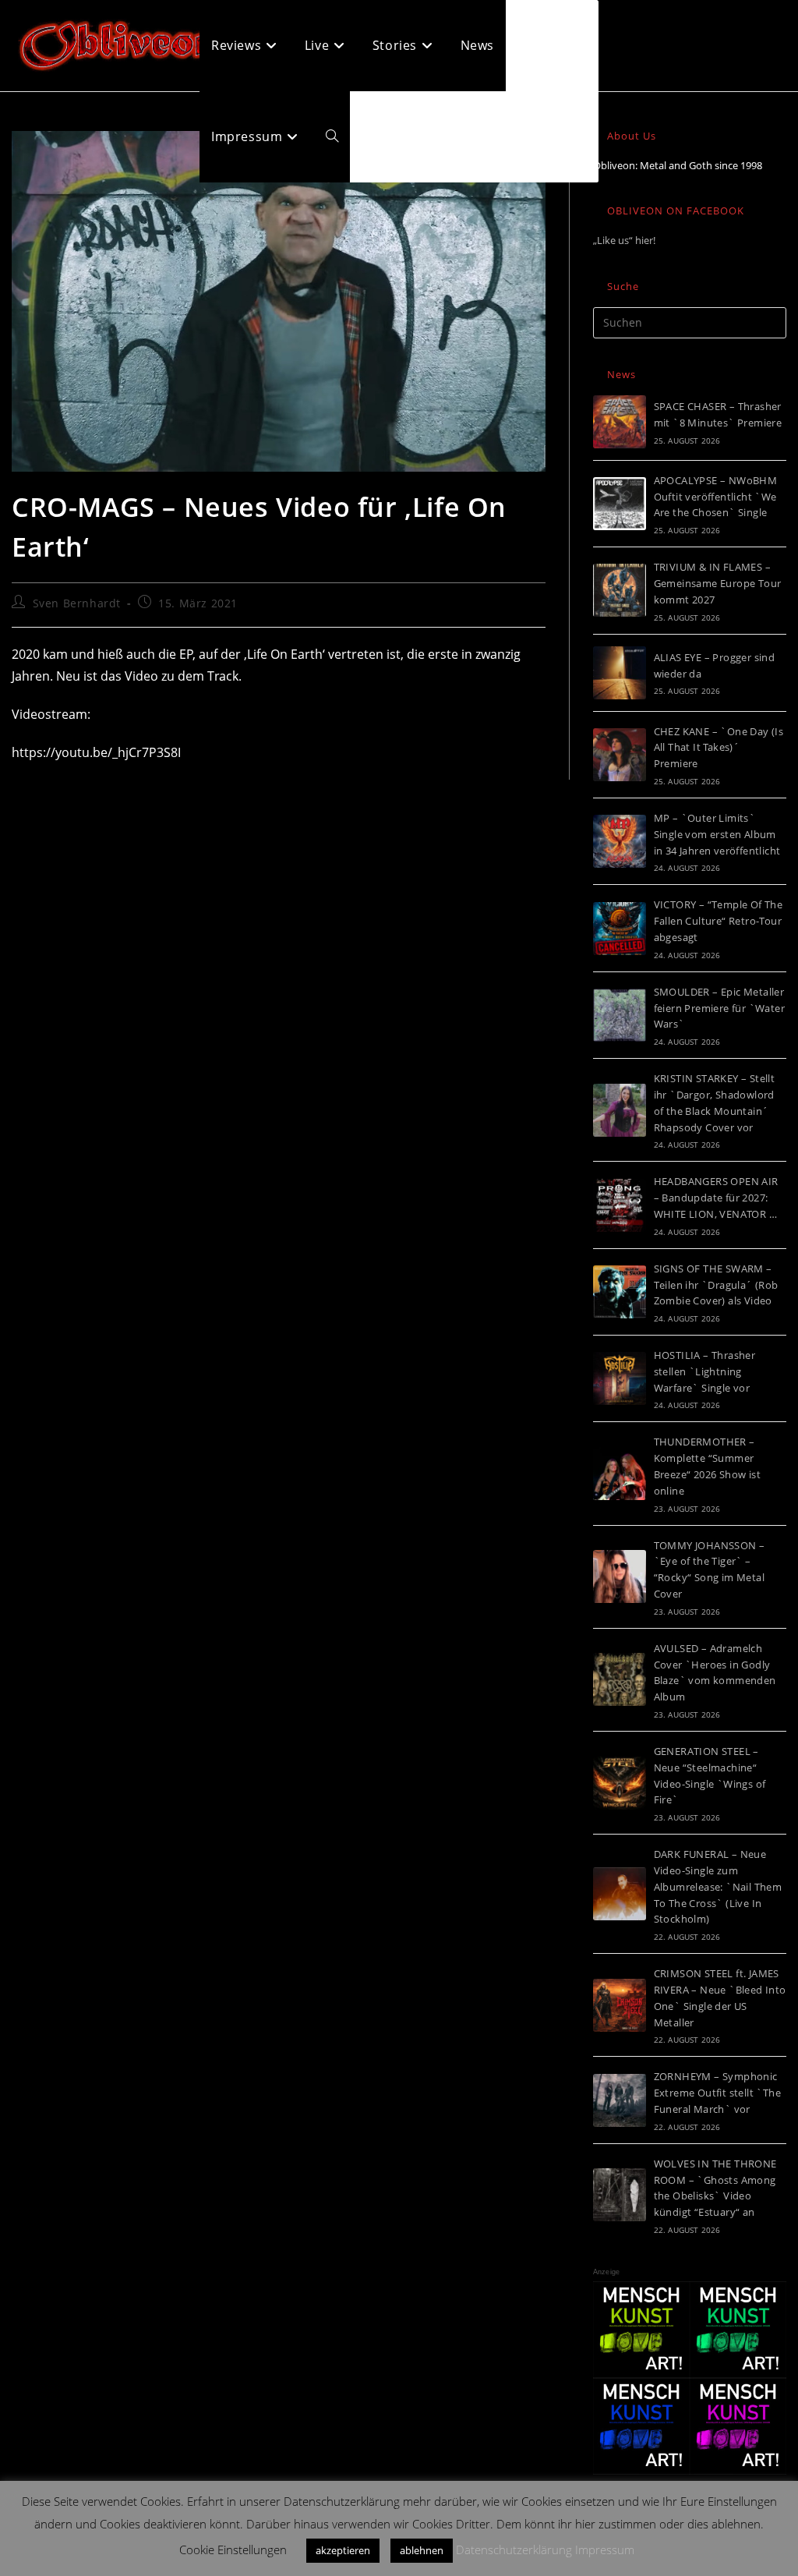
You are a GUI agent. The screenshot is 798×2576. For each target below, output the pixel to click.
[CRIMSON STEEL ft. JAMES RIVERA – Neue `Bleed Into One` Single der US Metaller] (620, 2005)
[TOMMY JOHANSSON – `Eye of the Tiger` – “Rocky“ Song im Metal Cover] (620, 1576)
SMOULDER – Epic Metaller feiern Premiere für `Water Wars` (719, 1008)
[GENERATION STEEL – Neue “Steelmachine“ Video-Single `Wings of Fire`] (620, 1783)
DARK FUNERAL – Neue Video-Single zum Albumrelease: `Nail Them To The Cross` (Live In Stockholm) (718, 1886)
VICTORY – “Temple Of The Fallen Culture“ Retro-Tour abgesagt (719, 921)
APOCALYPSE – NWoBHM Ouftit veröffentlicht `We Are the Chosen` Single (716, 497)
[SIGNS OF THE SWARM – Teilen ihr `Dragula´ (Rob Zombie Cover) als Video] (620, 1292)
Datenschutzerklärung (514, 2549)
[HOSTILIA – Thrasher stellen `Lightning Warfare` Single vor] (620, 1378)
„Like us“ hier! (624, 240)
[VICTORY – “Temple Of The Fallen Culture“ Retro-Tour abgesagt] (620, 929)
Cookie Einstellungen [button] (233, 2549)
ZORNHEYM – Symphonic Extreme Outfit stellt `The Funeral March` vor (717, 2093)
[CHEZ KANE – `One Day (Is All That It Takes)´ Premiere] (620, 755)
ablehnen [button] (422, 2550)
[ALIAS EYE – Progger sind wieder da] (620, 673)
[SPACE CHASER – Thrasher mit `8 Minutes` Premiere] (620, 422)
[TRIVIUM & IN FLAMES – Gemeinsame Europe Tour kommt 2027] (620, 590)
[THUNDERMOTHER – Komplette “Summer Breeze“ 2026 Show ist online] (620, 1474)
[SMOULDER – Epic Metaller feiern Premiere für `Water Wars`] (620, 1015)
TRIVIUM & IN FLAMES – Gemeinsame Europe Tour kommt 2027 (718, 583)
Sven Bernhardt (77, 603)
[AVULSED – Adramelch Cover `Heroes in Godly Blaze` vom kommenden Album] (620, 1679)
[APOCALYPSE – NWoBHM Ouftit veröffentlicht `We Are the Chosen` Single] (620, 504)
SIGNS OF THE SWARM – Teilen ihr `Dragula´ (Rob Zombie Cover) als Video (716, 1285)
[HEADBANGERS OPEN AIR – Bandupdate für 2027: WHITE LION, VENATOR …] (620, 1205)
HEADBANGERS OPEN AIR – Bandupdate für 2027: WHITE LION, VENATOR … (716, 1198)
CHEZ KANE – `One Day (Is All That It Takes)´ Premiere (719, 748)
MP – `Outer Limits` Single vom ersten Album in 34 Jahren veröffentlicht (717, 834)
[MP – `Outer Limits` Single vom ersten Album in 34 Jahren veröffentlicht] (620, 841)
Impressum (605, 2549)
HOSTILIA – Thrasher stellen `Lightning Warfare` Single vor (705, 1371)
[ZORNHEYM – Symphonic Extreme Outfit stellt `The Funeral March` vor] (620, 2100)
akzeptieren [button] (343, 2550)
